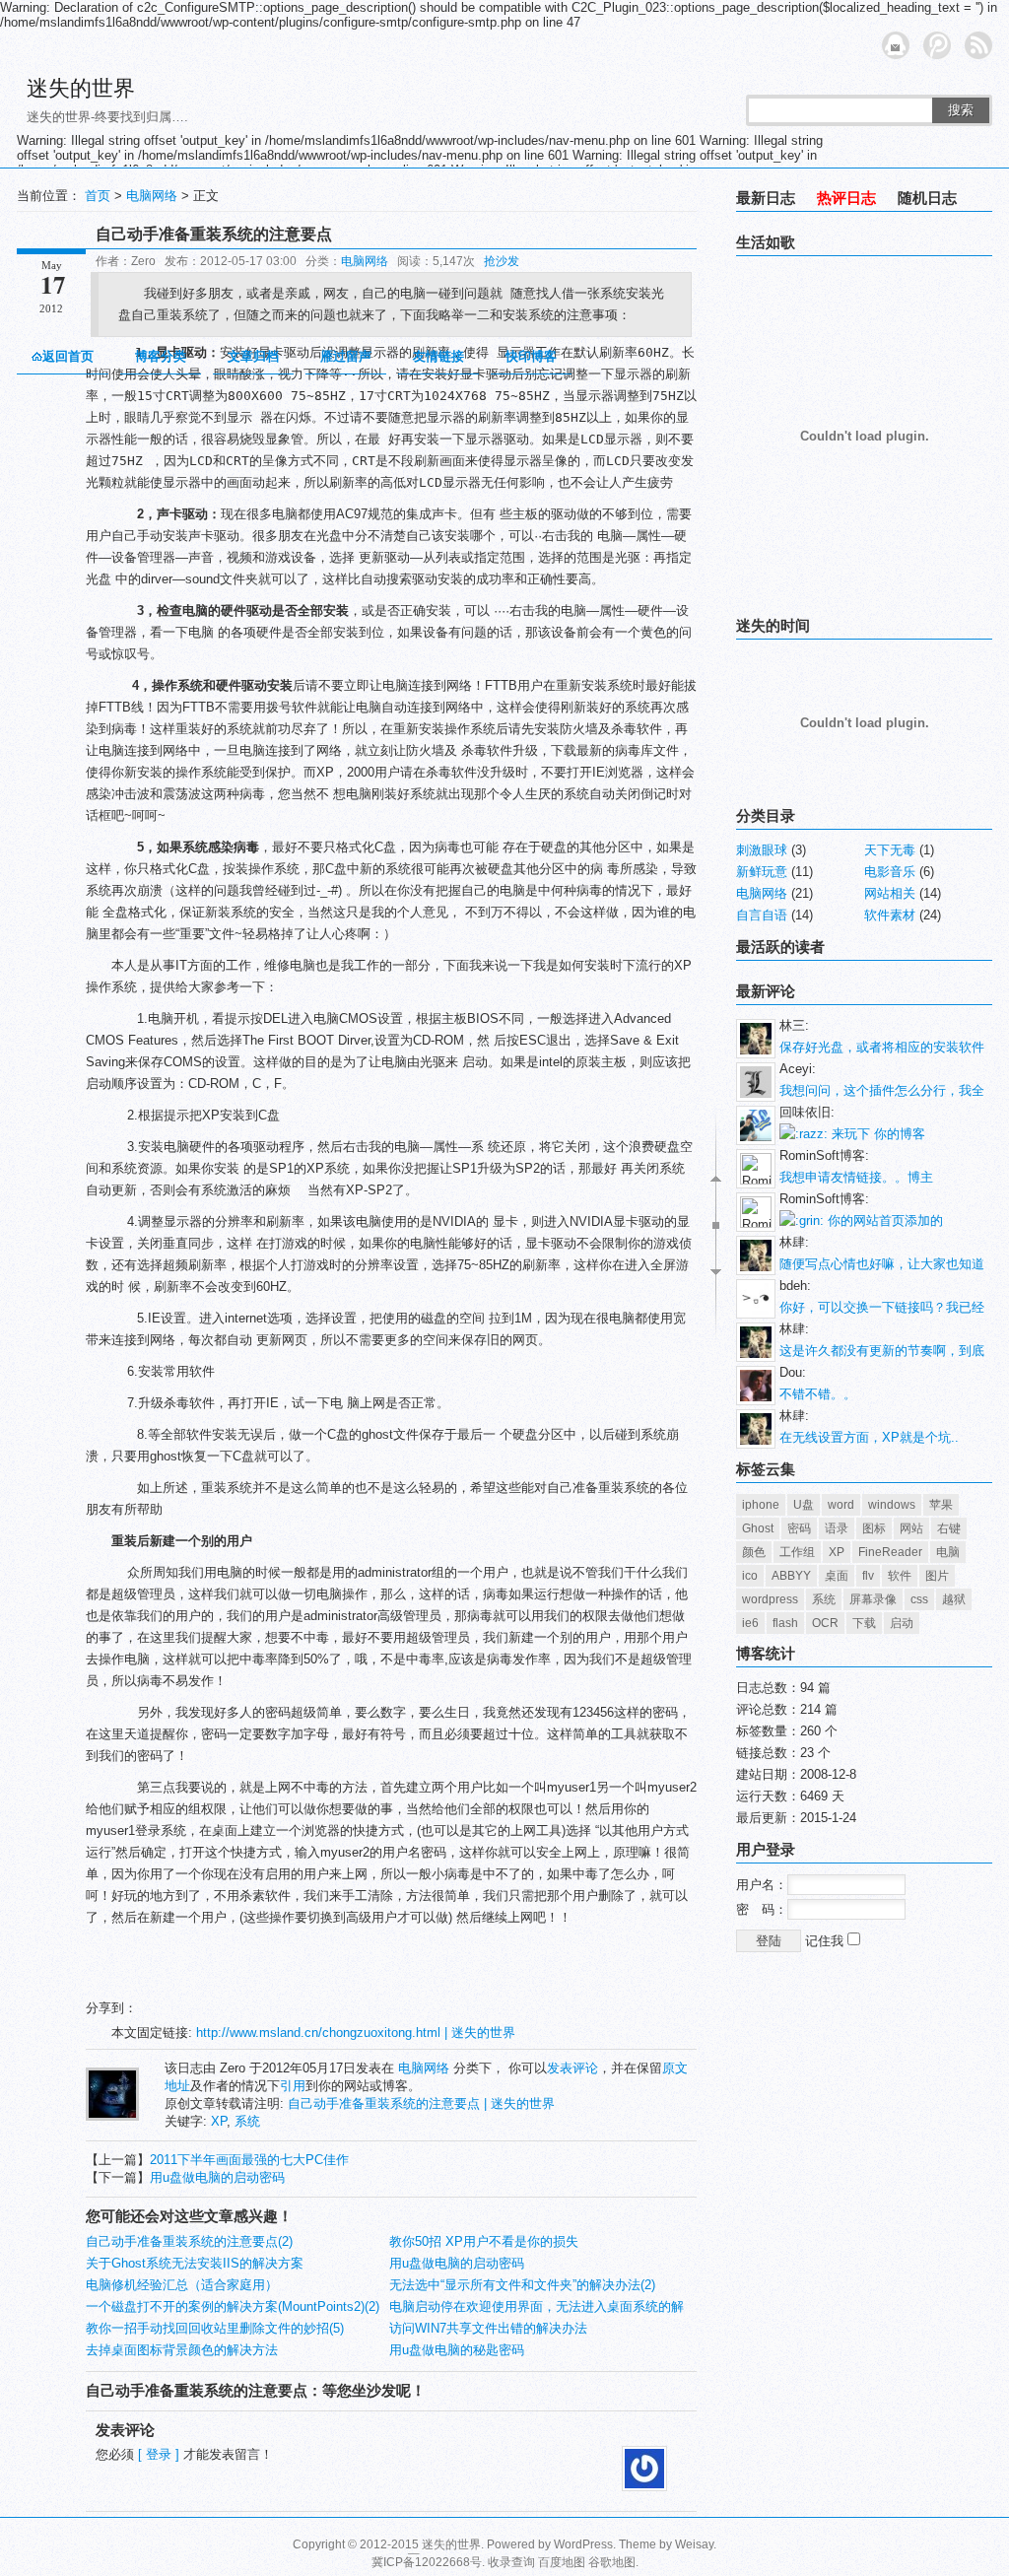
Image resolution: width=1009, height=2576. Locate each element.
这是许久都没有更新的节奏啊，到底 (882, 1351)
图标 (874, 1528)
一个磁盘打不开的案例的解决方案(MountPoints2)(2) (233, 2306)
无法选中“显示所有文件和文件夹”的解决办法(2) (522, 2285)
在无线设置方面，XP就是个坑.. (869, 1437)
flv (868, 1576)
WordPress (583, 2544)
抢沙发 (502, 261)
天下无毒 (890, 850)
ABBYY (791, 1576)
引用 (293, 2086)
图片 (937, 1576)
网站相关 (890, 893)
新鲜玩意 (762, 872)
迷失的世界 (81, 88)
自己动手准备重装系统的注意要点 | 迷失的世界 (421, 2103)
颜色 (754, 1552)
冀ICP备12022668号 (427, 2562)
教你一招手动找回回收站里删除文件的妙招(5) (215, 2328)
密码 (799, 1528)
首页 (98, 196)
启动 (902, 1623)
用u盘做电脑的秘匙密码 (457, 2350)
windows (892, 1505)
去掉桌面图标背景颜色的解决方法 (182, 2350)
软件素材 (890, 915)
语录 (837, 1528)
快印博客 (531, 356)
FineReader (890, 1552)
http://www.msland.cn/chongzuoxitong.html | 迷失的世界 (356, 2033)
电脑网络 (152, 196)
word (841, 1505)
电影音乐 (890, 872)
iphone (761, 1505)
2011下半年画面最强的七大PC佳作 (249, 2160)
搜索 (961, 110)
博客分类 (161, 356)
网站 (911, 1528)
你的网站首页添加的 (883, 1220)
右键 (949, 1528)
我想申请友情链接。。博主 (856, 1177)
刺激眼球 (762, 850)
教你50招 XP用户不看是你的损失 (484, 2241)
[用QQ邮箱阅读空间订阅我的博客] (896, 45)
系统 (247, 2121)
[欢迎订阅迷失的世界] (978, 45)
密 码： (762, 1909)
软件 (900, 1576)
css (919, 1599)
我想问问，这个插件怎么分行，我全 (882, 1090)
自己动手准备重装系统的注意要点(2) (189, 2241)
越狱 (954, 1599)
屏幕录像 (873, 1599)
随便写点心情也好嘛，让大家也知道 (882, 1264)
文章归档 (253, 356)
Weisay (694, 2544)
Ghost (758, 1528)
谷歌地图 (612, 2562)
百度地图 (562, 2562)
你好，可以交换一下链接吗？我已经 (882, 1307)
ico (750, 1576)
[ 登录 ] (159, 2454)
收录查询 (511, 2562)
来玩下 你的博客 (876, 1134)
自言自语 (762, 915)
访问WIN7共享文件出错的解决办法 (488, 2328)
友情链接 (438, 356)
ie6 (750, 1623)
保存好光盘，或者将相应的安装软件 (882, 1047)
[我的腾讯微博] (937, 45)
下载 (864, 1623)
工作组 (797, 1552)
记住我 (826, 1941)
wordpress (770, 1599)
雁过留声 (346, 356)
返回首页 (68, 356)
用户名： (762, 1885)
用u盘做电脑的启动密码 (217, 2177)
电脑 (948, 1552)
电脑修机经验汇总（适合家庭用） (182, 2285)
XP (219, 2121)
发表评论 (572, 2068)
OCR (825, 1623)
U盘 (804, 1505)
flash (785, 1623)
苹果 (941, 1505)
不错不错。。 (818, 1394)
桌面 (837, 1576)
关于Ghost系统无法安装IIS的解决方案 (195, 2263)
